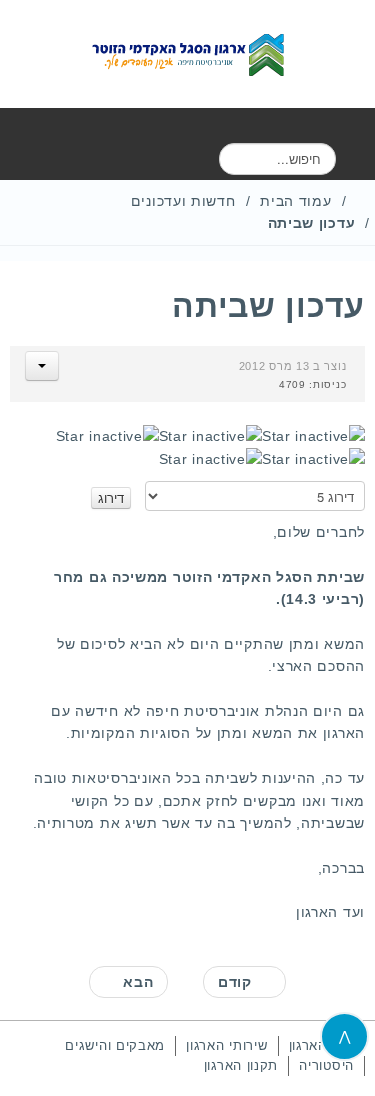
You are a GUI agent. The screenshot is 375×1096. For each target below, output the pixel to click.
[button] (42, 366)
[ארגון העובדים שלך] (188, 54)
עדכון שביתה (268, 306)
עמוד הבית (295, 201)
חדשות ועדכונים (183, 201)
